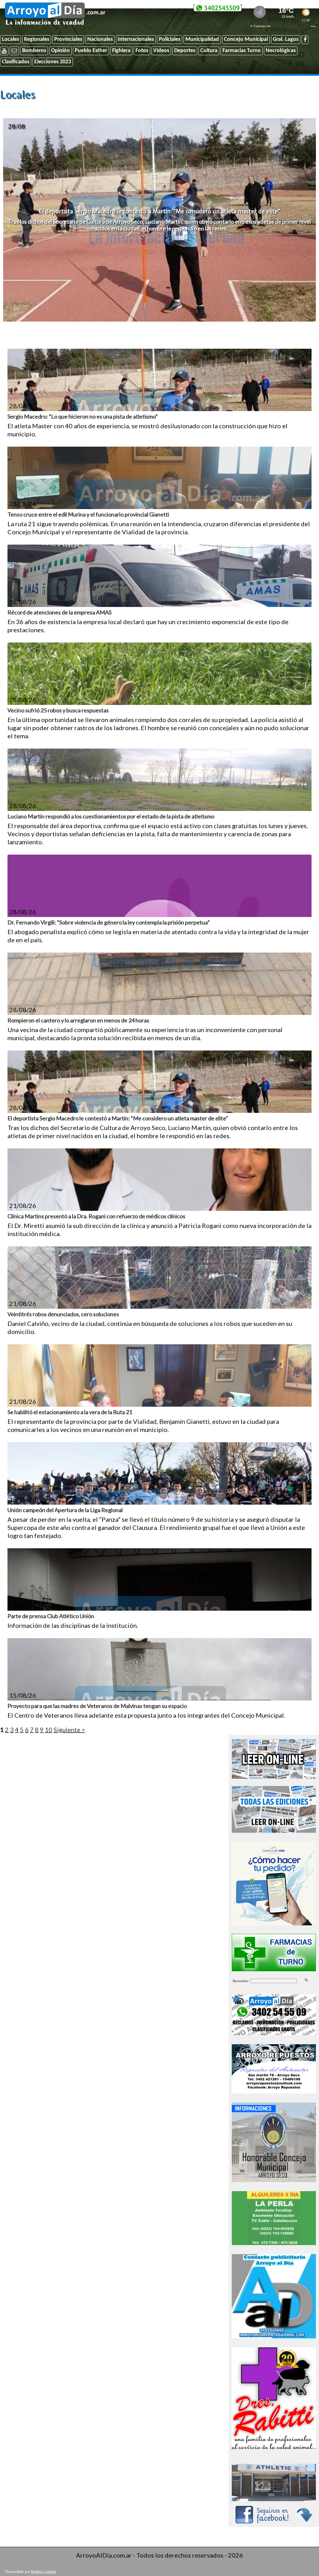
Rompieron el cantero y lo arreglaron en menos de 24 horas (78, 1020)
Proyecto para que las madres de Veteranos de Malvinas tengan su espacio (97, 1706)
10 (49, 1729)
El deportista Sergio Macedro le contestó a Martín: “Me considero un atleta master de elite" (159, 211)
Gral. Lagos (286, 39)
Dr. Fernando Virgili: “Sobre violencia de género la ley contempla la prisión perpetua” (109, 922)
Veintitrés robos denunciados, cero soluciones (63, 1314)
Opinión (60, 51)
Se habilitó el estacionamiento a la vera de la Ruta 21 (70, 1412)
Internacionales (136, 39)
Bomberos (34, 51)
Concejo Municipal (246, 39)
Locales (10, 39)
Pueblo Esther (91, 51)
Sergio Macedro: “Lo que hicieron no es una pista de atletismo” (83, 416)
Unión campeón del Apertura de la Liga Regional (65, 1510)
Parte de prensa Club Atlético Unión (51, 1616)
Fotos (142, 51)
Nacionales (100, 39)
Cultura (209, 51)
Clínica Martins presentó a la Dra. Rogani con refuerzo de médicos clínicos (96, 1216)
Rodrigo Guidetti (43, 2572)
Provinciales (68, 39)
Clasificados (16, 62)
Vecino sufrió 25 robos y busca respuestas (58, 710)
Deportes (185, 51)
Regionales (37, 39)
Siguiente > (69, 1729)
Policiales (170, 39)
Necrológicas (281, 51)
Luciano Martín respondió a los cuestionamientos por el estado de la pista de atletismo (111, 816)
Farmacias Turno (242, 51)
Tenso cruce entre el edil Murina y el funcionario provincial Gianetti (88, 514)
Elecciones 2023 (53, 62)
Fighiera (121, 51)
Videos (161, 51)
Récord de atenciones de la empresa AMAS (60, 612)
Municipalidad (202, 39)
